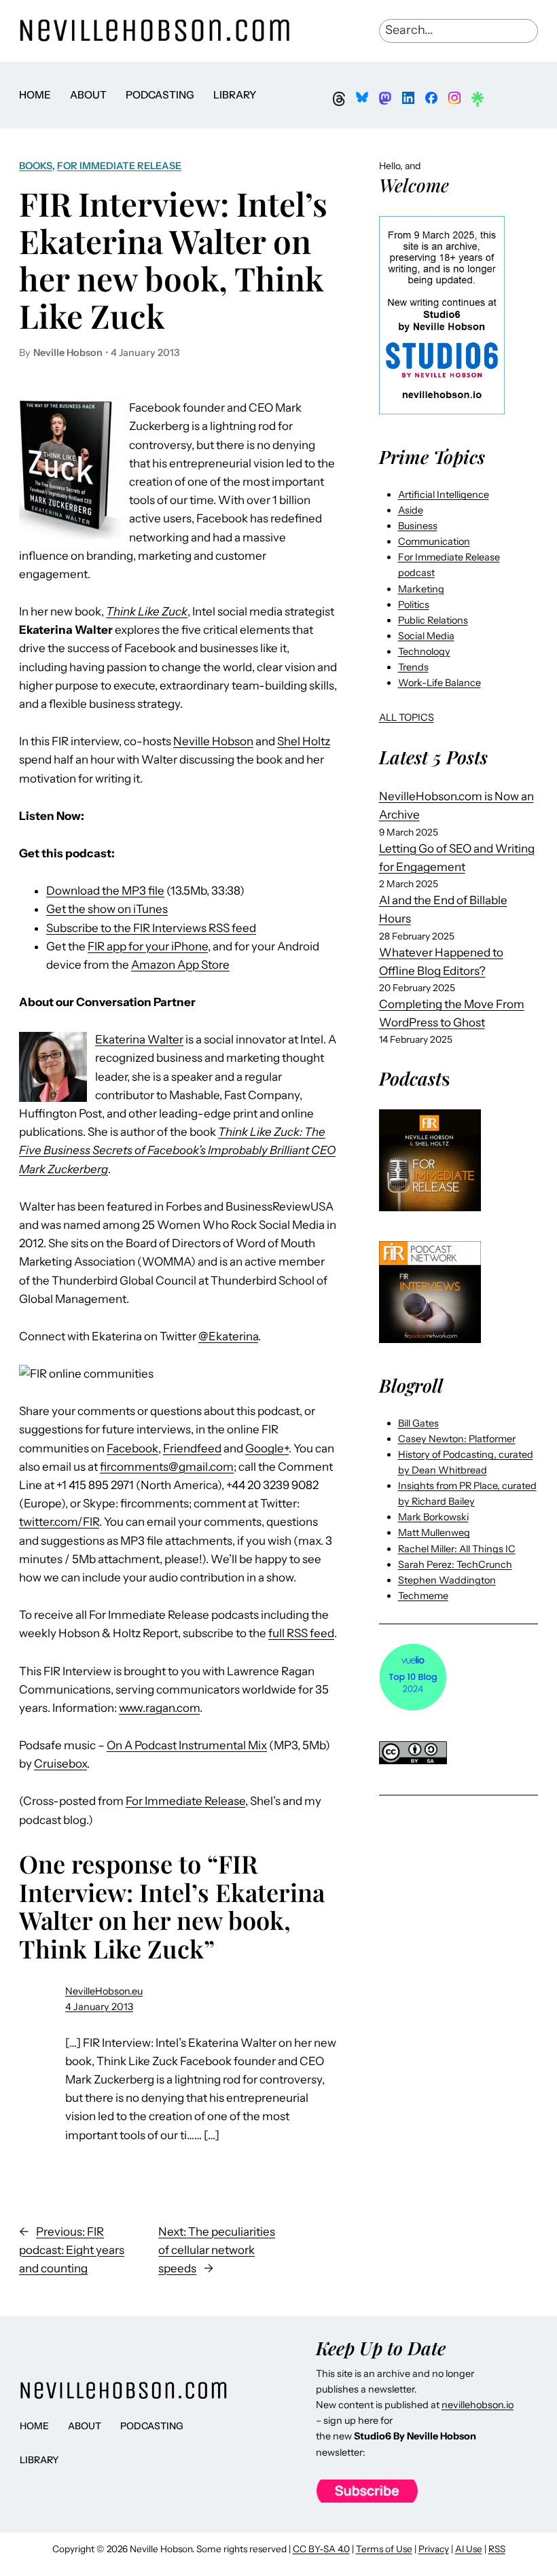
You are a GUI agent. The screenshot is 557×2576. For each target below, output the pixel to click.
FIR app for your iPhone (148, 946)
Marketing (421, 589)
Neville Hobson (213, 741)
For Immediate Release (119, 166)
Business (418, 526)
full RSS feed (301, 1633)
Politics (414, 605)
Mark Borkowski (433, 1517)
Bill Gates (418, 1423)
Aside (411, 510)
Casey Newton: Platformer (457, 1439)
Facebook (132, 1448)
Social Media (426, 636)
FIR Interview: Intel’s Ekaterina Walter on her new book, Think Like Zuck (173, 260)
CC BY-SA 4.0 (321, 2549)
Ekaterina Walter (139, 1039)
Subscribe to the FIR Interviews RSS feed (151, 928)
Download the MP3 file (105, 891)
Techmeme (423, 1596)
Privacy (434, 2549)
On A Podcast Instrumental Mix (187, 1745)
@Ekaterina (228, 1336)
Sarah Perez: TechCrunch (455, 1564)
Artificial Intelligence (444, 495)
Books (36, 166)
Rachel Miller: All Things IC (457, 1549)
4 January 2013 (99, 2007)
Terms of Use (384, 2549)
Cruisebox (60, 1764)
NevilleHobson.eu (104, 1991)
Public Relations (433, 620)
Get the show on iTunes (107, 909)
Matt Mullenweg (434, 1533)
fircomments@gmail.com (167, 1467)
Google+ (267, 1448)
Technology (424, 651)
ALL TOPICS (407, 717)
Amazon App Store (180, 965)
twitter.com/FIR (59, 1522)
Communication (434, 541)
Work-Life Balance (439, 683)
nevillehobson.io (478, 2405)
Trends (413, 667)
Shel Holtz (304, 741)
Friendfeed (192, 1448)
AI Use (469, 2549)
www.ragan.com (159, 1708)
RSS (497, 2549)
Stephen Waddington (447, 1580)
